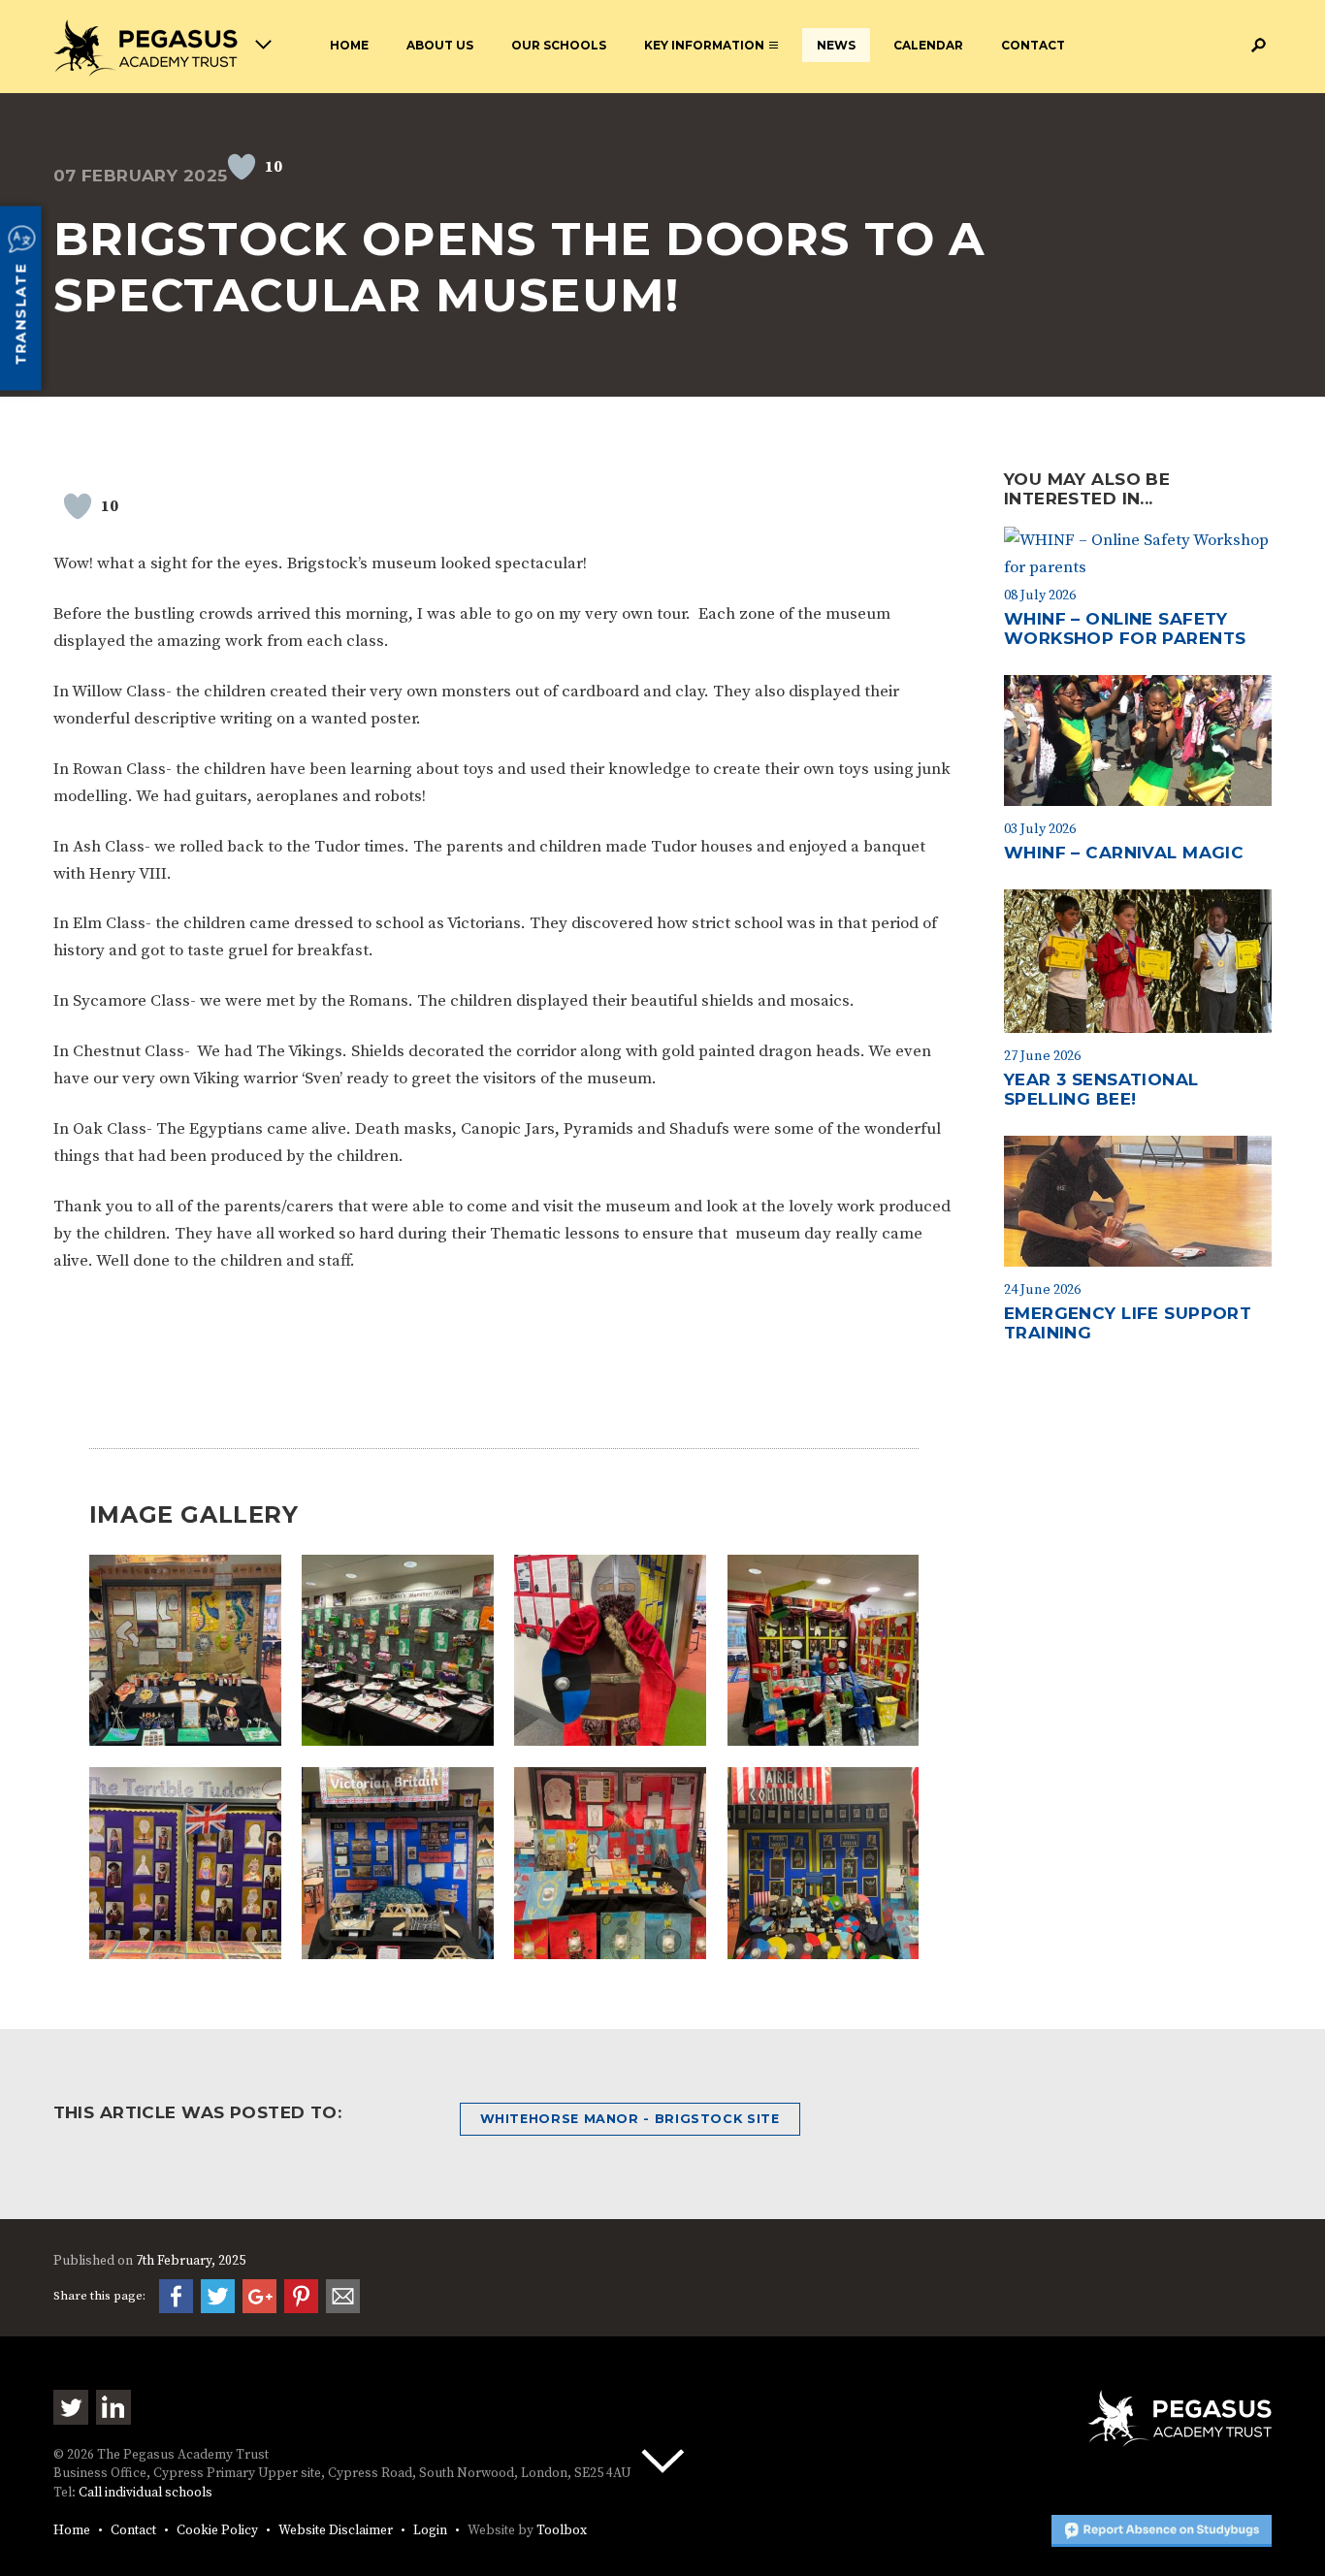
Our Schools (559, 45)
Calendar (928, 45)
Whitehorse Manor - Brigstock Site (630, 2119)
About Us (440, 45)
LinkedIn (113, 2407)
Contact (1033, 45)
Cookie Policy (217, 2531)
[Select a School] (162, 48)
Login (430, 2531)
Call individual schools (145, 2493)
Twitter (71, 2407)
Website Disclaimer (336, 2531)
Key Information (704, 45)
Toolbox (562, 2531)
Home (349, 45)
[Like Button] (242, 167)
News (836, 45)
